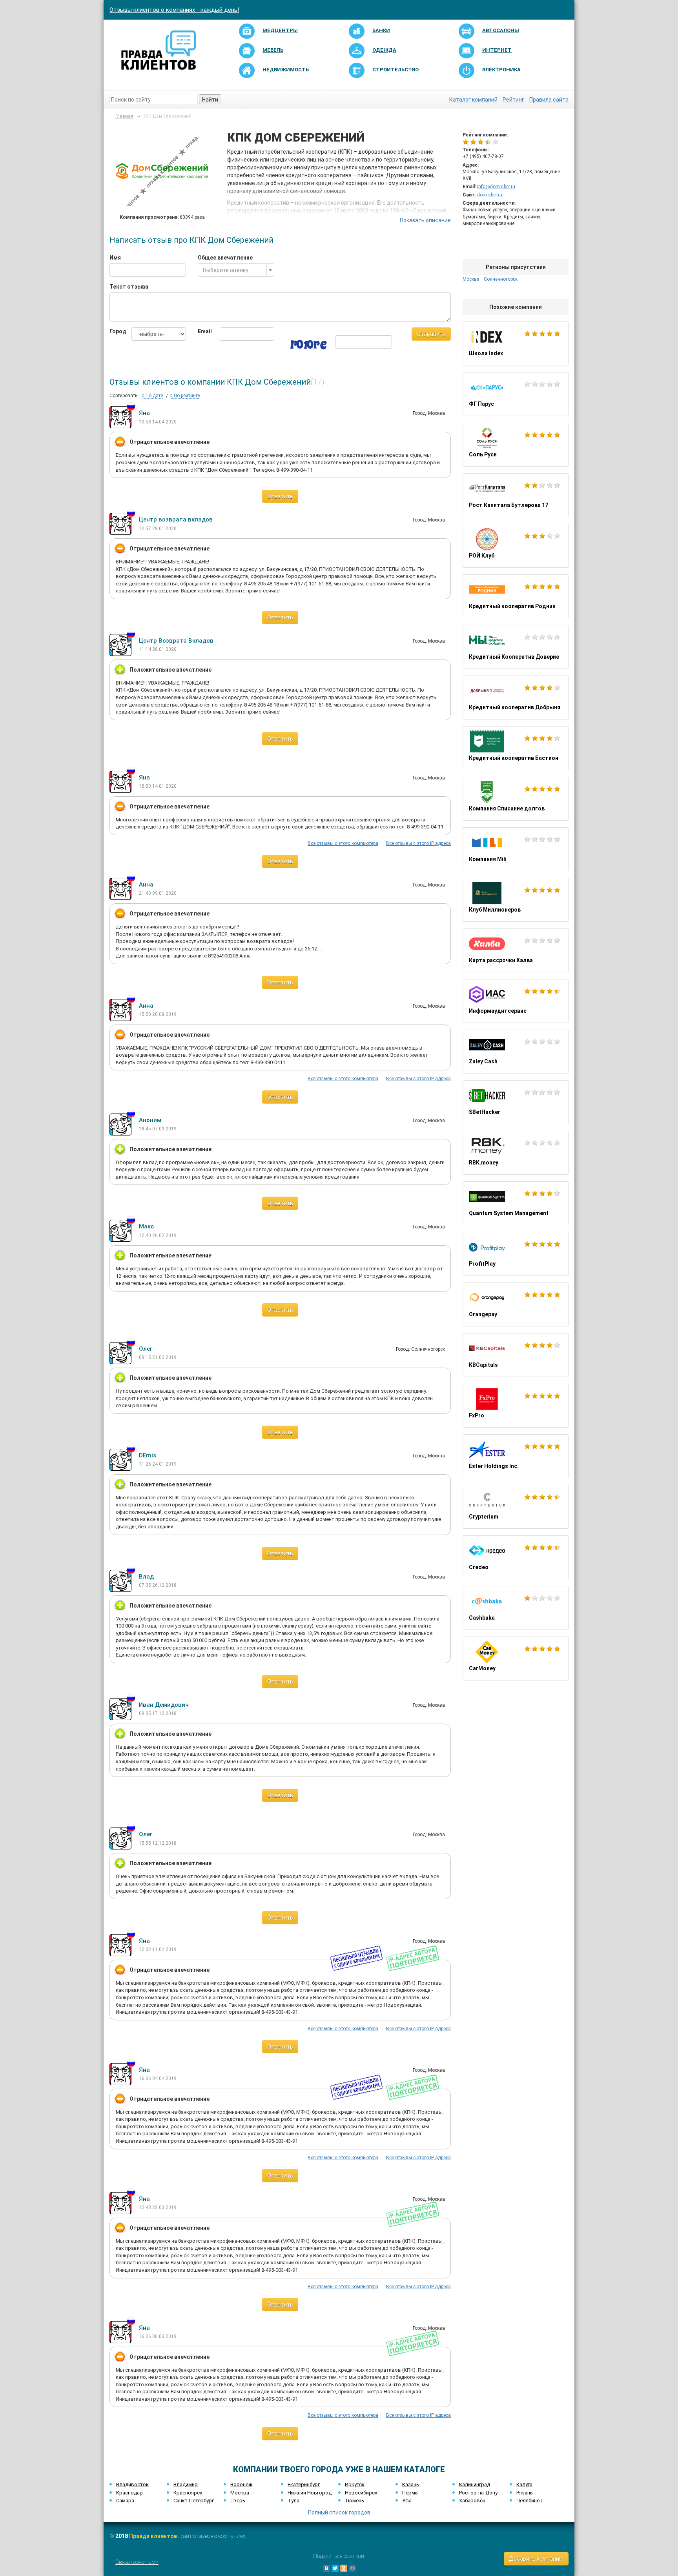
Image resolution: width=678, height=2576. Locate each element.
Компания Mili (516, 849)
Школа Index (516, 343)
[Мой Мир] (352, 2568)
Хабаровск (472, 2501)
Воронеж (241, 2484)
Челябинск (529, 2501)
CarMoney (516, 1659)
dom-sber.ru (490, 195)
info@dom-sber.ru (496, 187)
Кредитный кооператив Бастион (516, 748)
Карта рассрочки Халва (516, 950)
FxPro (516, 1406)
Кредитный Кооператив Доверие (516, 647)
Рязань (525, 2493)
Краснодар (129, 2493)
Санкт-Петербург (194, 2501)
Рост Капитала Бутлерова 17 (516, 495)
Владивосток (132, 2484)
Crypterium (516, 1507)
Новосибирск (361, 2493)
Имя (115, 258)
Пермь (410, 2493)
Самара (125, 2501)
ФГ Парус (516, 394)
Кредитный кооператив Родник (516, 596)
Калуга (524, 2484)
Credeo (516, 1557)
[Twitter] (335, 2568)
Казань (411, 2484)
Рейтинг (513, 100)
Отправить (431, 334)
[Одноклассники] (344, 2568)
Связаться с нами (137, 2562)
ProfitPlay (516, 1254)
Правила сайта (549, 100)
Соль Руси (516, 445)
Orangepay (516, 1304)
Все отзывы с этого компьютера (343, 843)
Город (115, 331)
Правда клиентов (153, 2536)
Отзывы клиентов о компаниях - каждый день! (174, 10)
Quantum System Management (516, 1203)
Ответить (280, 496)
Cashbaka (516, 1608)
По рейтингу (186, 396)
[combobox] (236, 270)
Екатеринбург (304, 2484)
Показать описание (425, 220)
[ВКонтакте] (326, 2568)
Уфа (407, 2501)
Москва (240, 2493)
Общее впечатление (225, 258)
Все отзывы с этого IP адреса (418, 843)
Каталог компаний (473, 100)
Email (203, 331)
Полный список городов (339, 2512)
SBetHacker (516, 1102)
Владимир (186, 2484)
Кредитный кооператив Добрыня (516, 698)
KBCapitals (516, 1355)
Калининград (475, 2484)
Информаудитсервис (516, 1001)
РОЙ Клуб (516, 546)
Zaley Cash (516, 1052)
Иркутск (355, 2484)
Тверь (238, 2501)
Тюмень (354, 2501)
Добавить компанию (536, 2559)
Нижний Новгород (310, 2493)
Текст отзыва (129, 287)
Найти (210, 100)
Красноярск (188, 2493)
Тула (293, 2501)
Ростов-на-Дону (478, 2493)
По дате (154, 396)
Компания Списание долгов (516, 799)
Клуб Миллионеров (516, 900)
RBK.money (516, 1153)
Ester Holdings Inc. (516, 1456)
